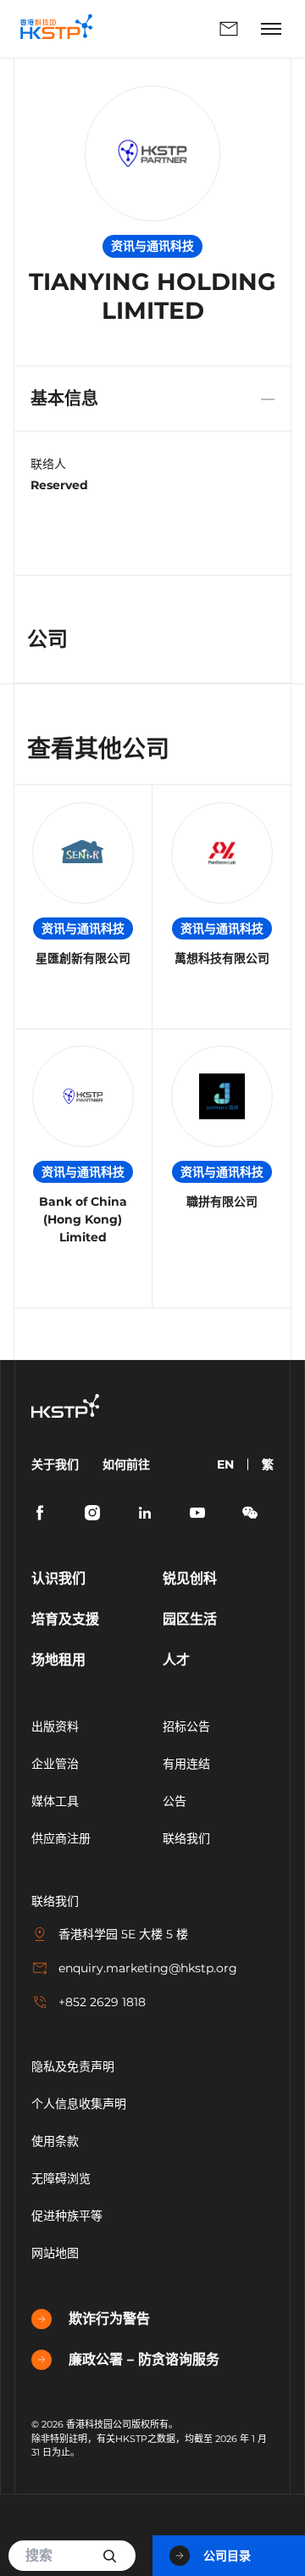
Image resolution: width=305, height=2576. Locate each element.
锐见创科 (190, 1578)
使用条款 (55, 2141)
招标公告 (186, 1726)
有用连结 (186, 1764)
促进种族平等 (67, 2216)
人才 (176, 1660)
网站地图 (55, 2253)
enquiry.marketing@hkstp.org (148, 1968)
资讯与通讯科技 (83, 928)
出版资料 (55, 1726)
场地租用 (58, 1660)
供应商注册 (61, 1838)
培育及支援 (65, 1619)
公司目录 (227, 2556)
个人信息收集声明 (79, 2104)
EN (225, 1464)
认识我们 (58, 1578)
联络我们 (180, 29)
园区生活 (190, 1619)
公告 (175, 1801)
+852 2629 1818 (102, 2002)
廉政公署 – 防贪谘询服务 (144, 2359)
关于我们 (55, 1464)
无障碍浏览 (61, 2178)
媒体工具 (55, 1801)
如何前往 (126, 1464)
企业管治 (55, 1764)
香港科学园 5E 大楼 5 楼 (123, 1934)
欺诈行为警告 (109, 2319)
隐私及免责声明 (73, 2066)
